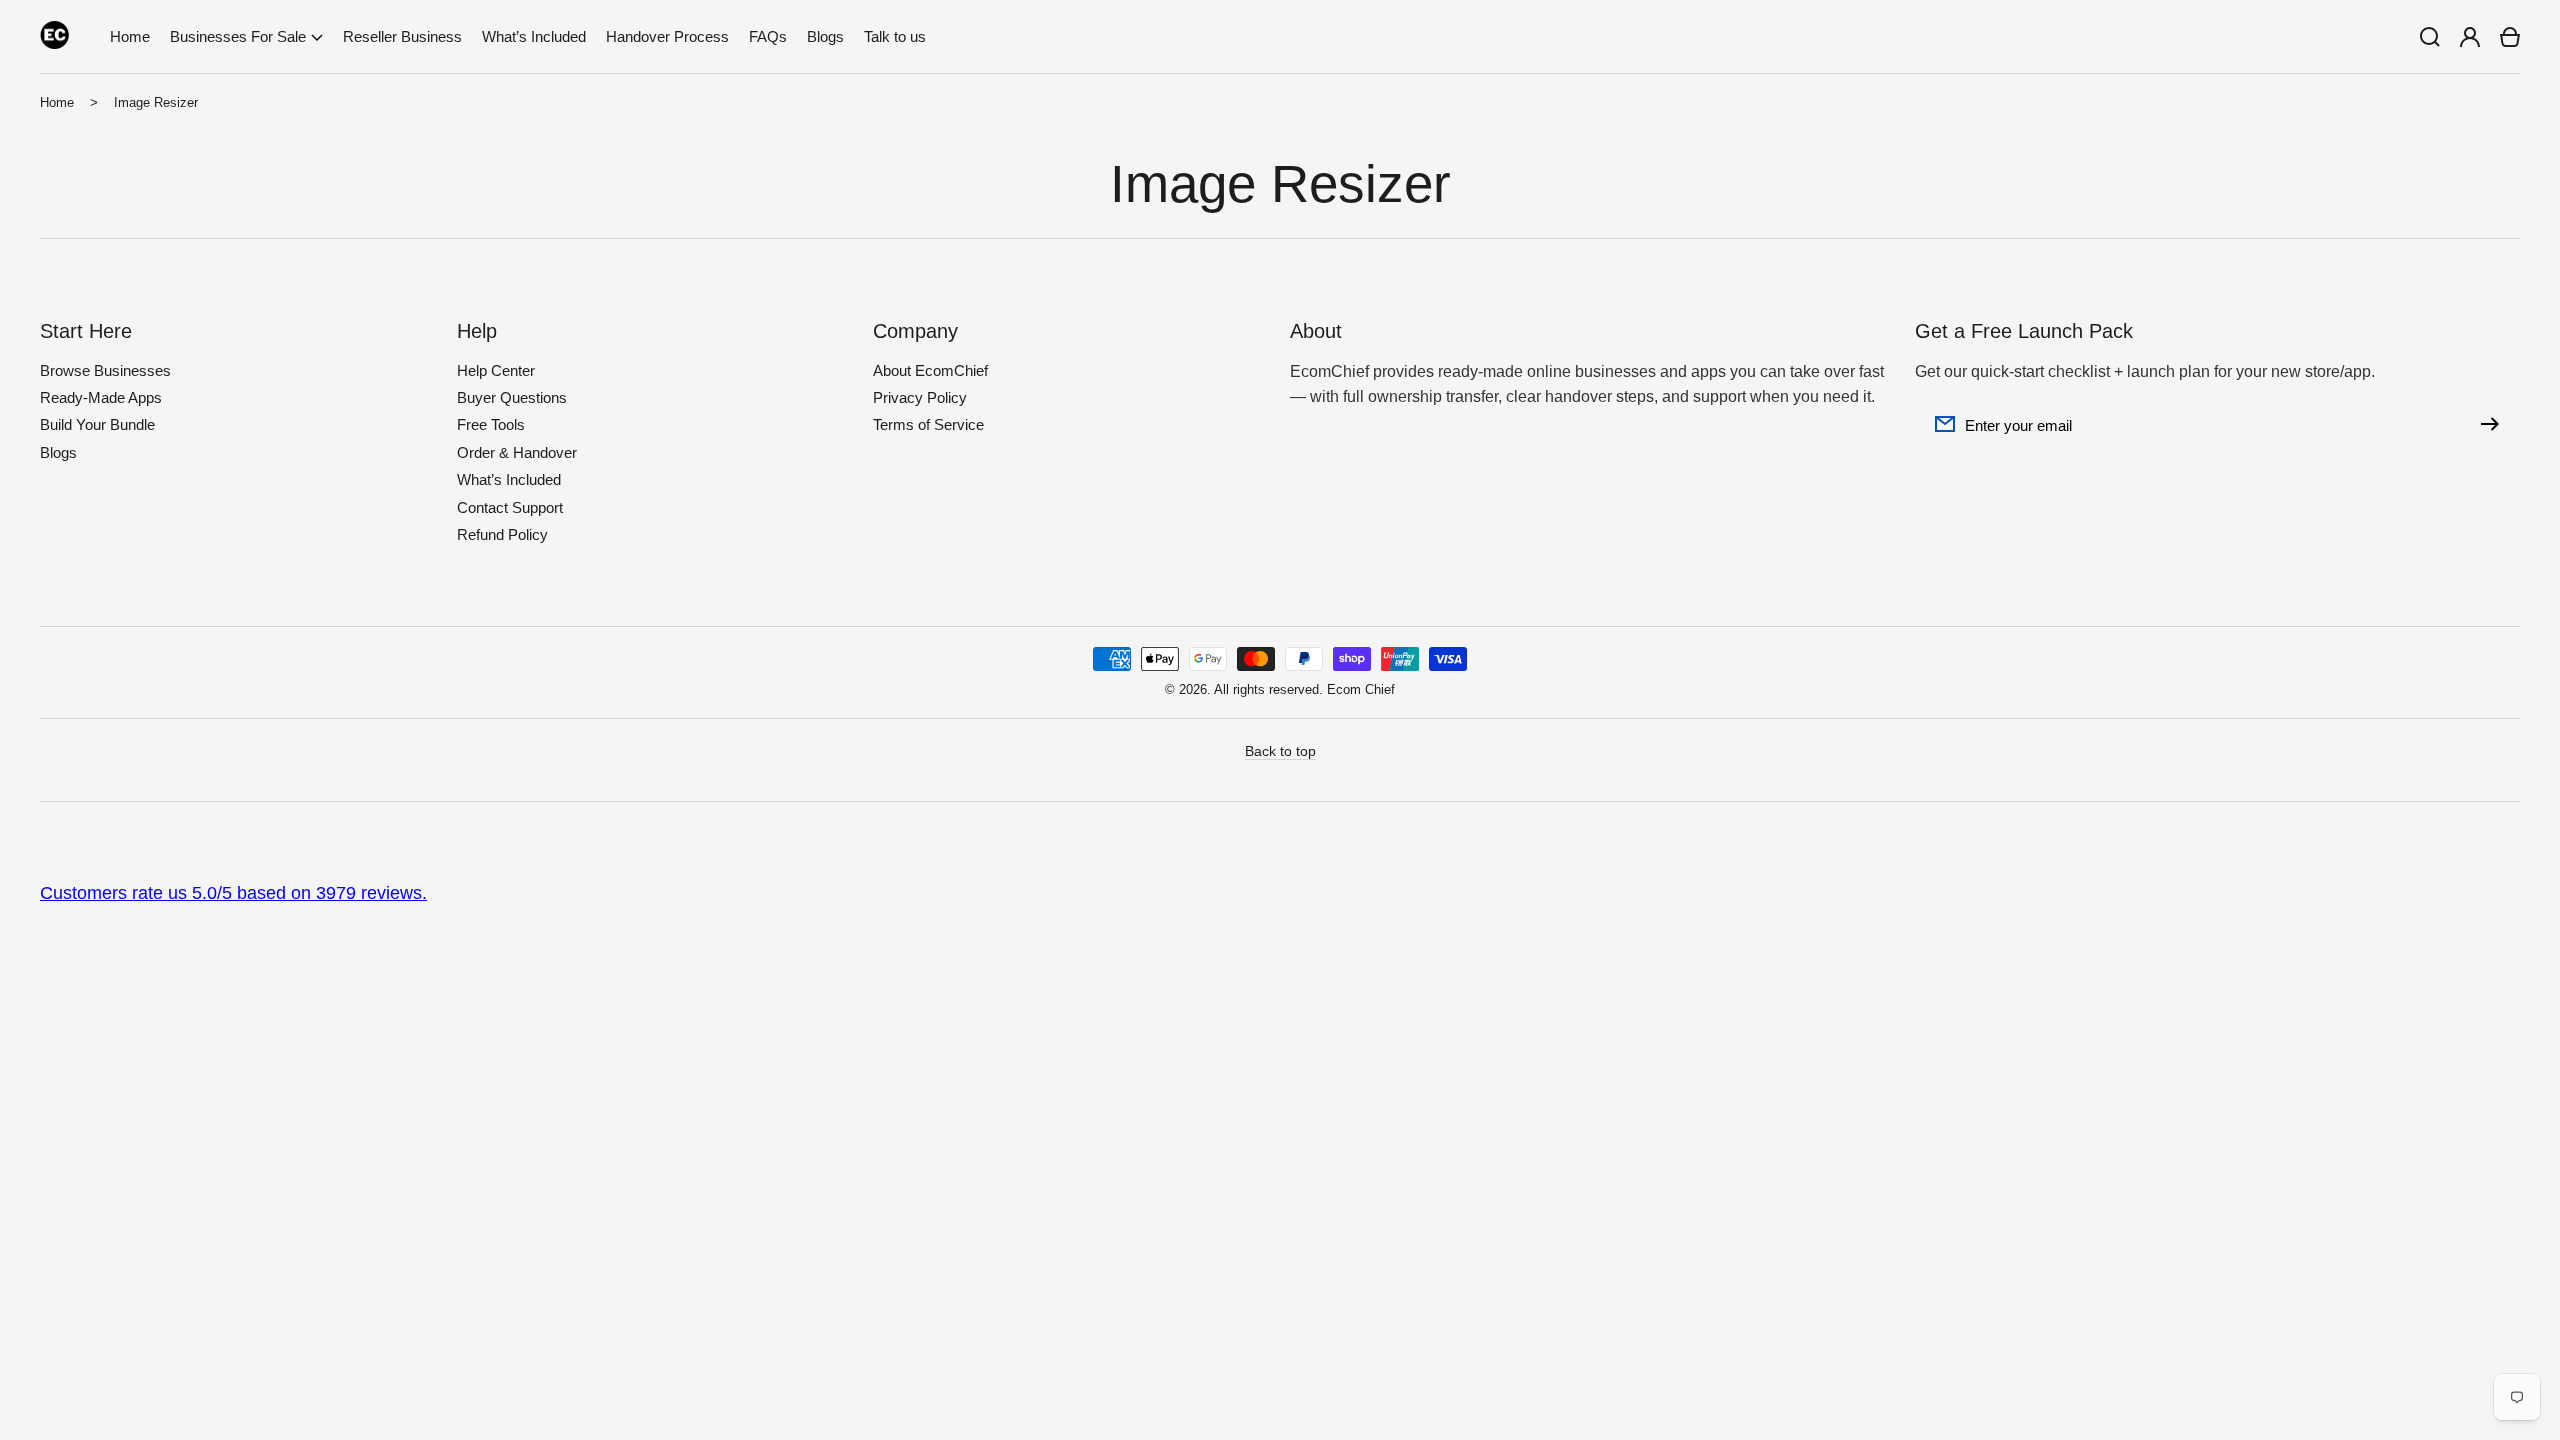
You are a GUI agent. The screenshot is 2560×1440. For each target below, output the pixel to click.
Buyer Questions (512, 397)
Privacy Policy (920, 397)
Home (57, 102)
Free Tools (491, 424)
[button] (246, 37)
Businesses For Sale (238, 36)
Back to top (1280, 751)
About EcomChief (930, 370)
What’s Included (509, 479)
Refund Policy (502, 534)
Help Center (496, 370)
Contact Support (510, 507)
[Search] (2430, 37)
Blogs (58, 452)
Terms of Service (928, 424)
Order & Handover (517, 452)
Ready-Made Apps (101, 397)
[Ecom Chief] (55, 37)
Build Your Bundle (97, 424)
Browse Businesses (105, 370)
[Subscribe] (2495, 424)
